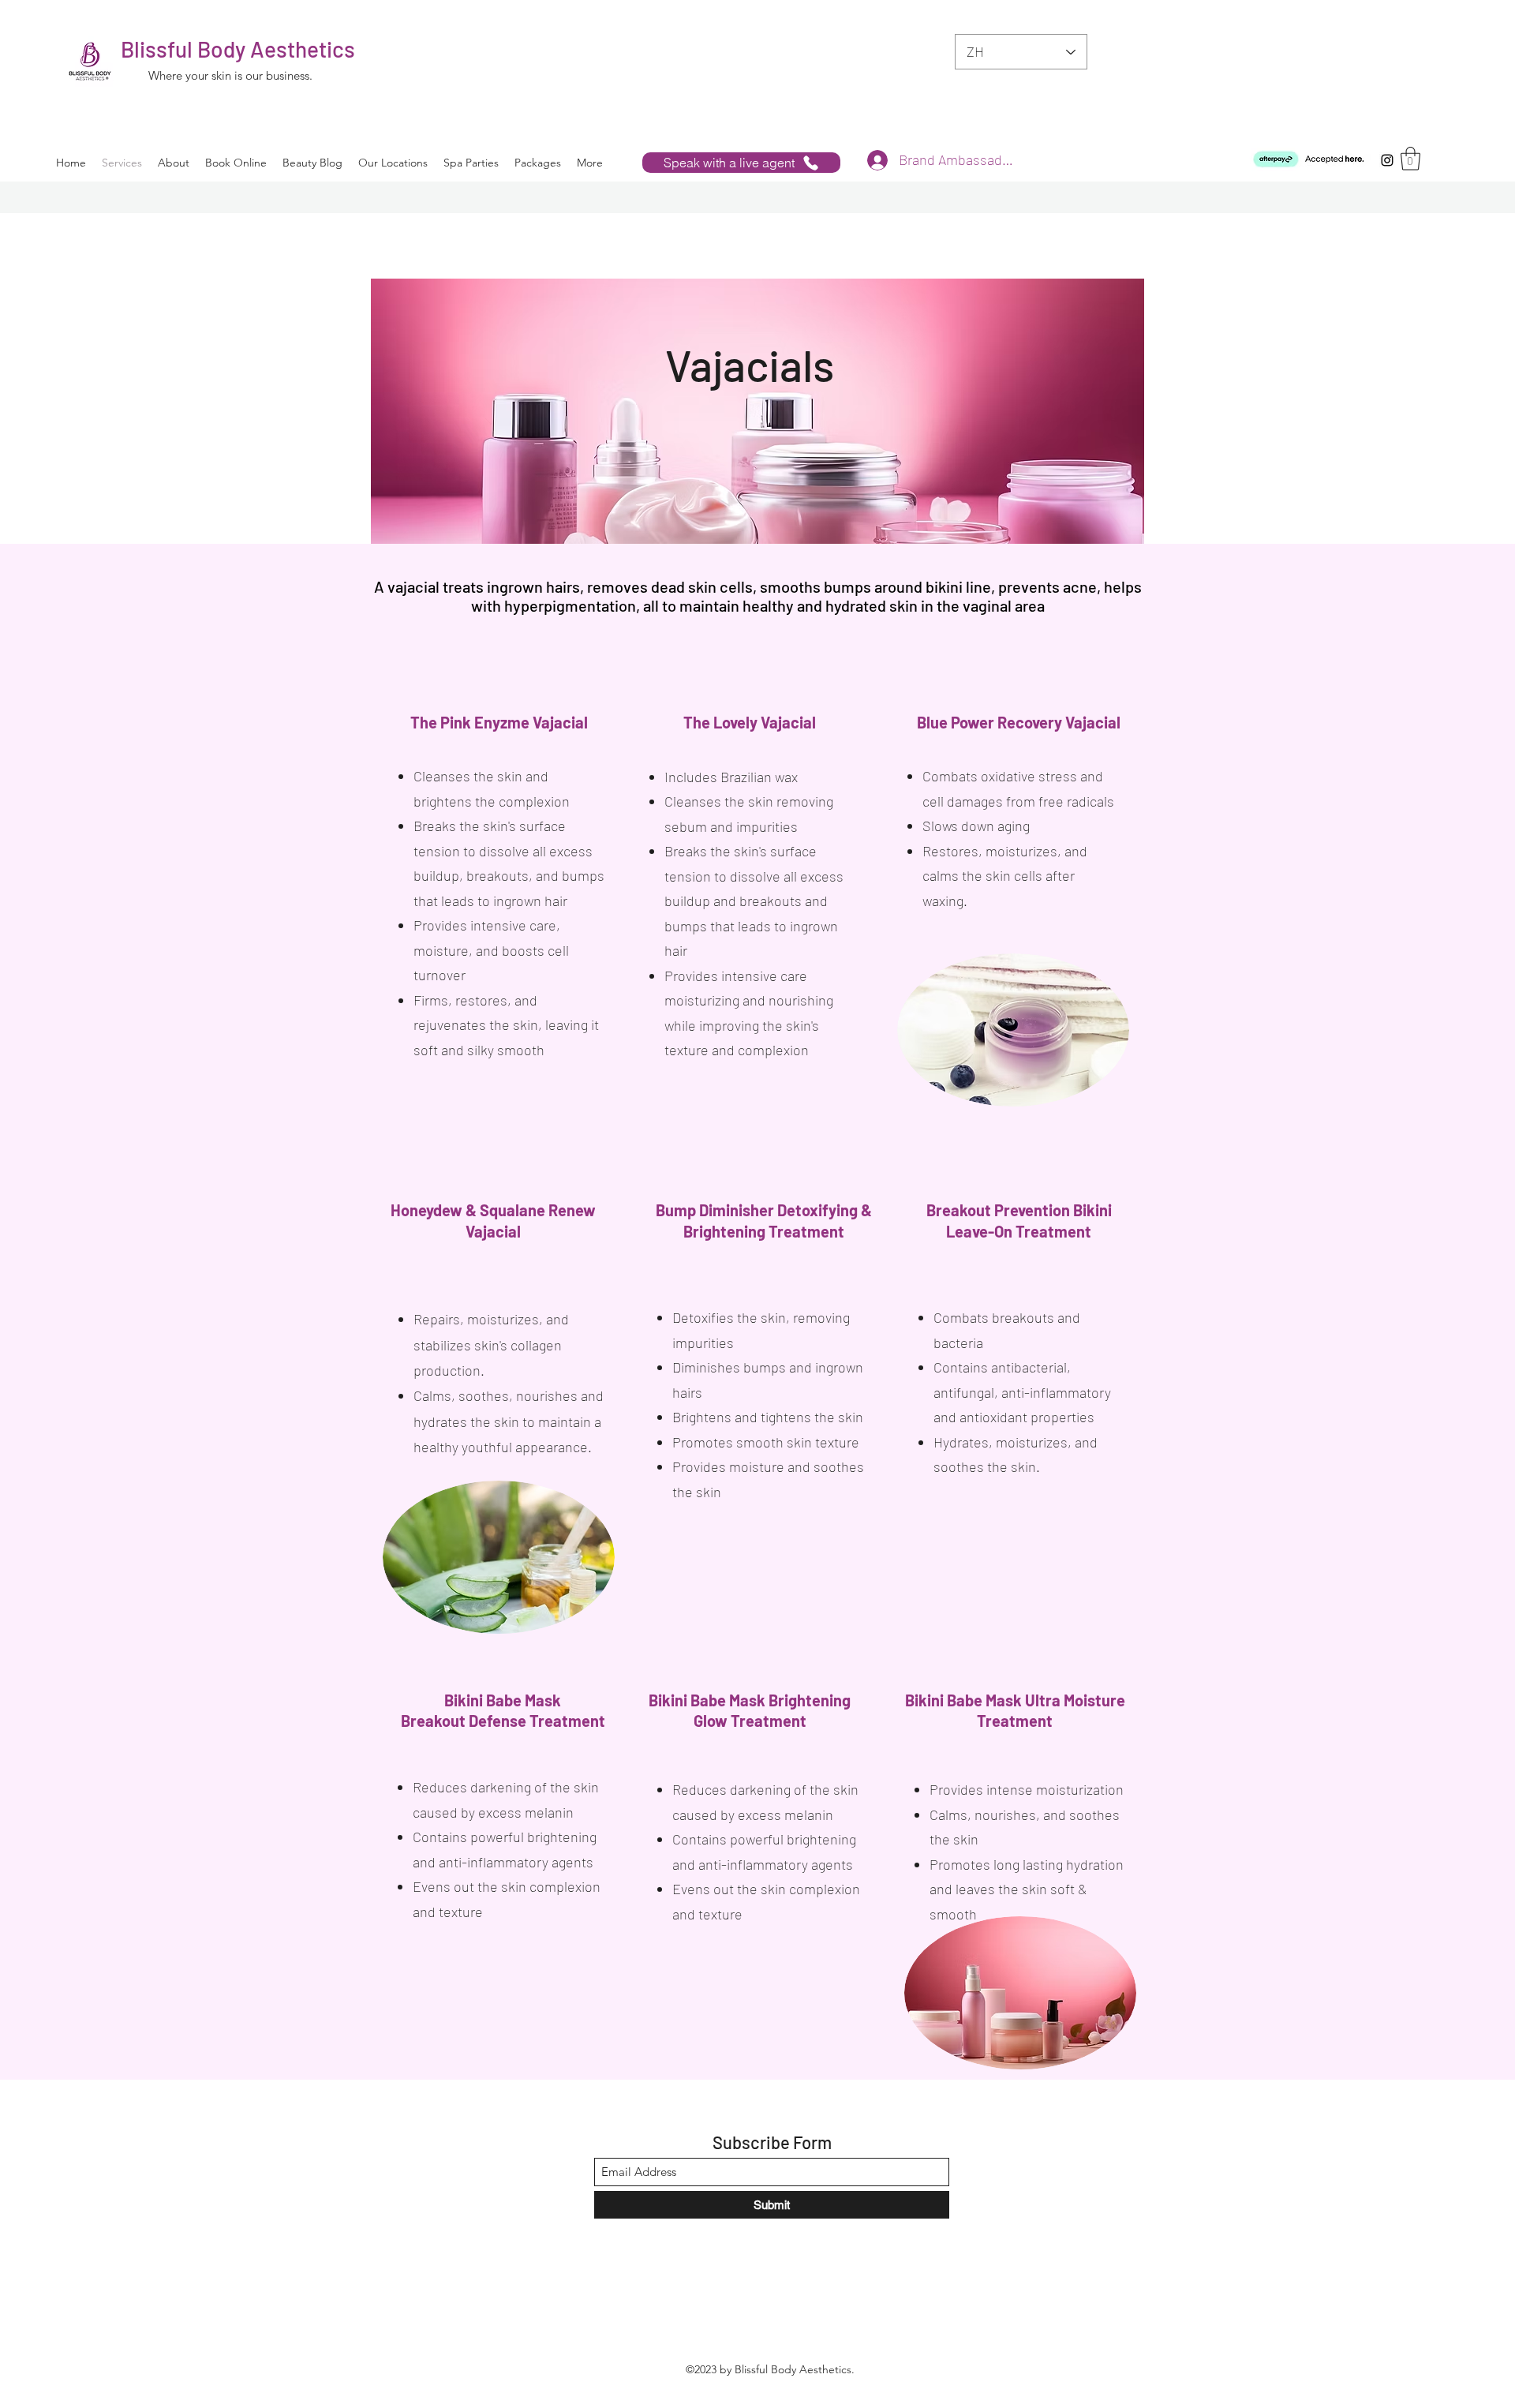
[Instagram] (1387, 160)
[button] (1410, 159)
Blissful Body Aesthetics (238, 49)
